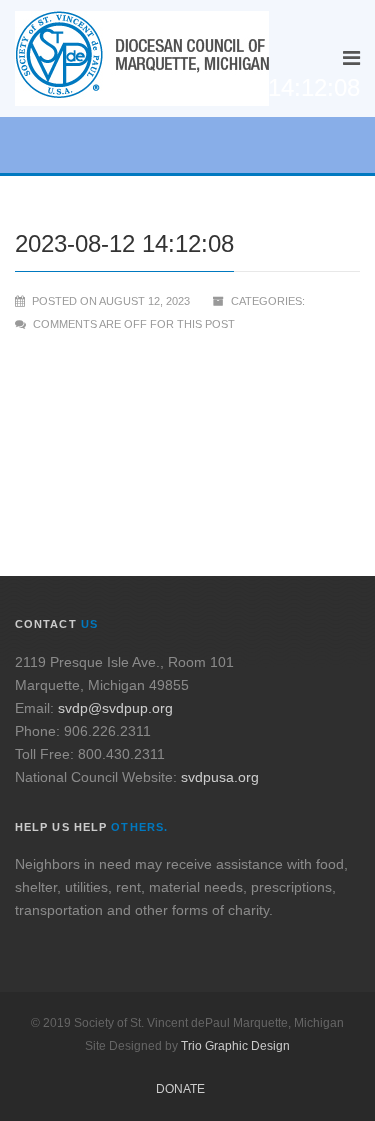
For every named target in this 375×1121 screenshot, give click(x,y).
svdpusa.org (220, 777)
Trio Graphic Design (235, 1046)
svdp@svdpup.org (115, 708)
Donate (180, 1089)
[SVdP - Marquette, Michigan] (142, 58)
